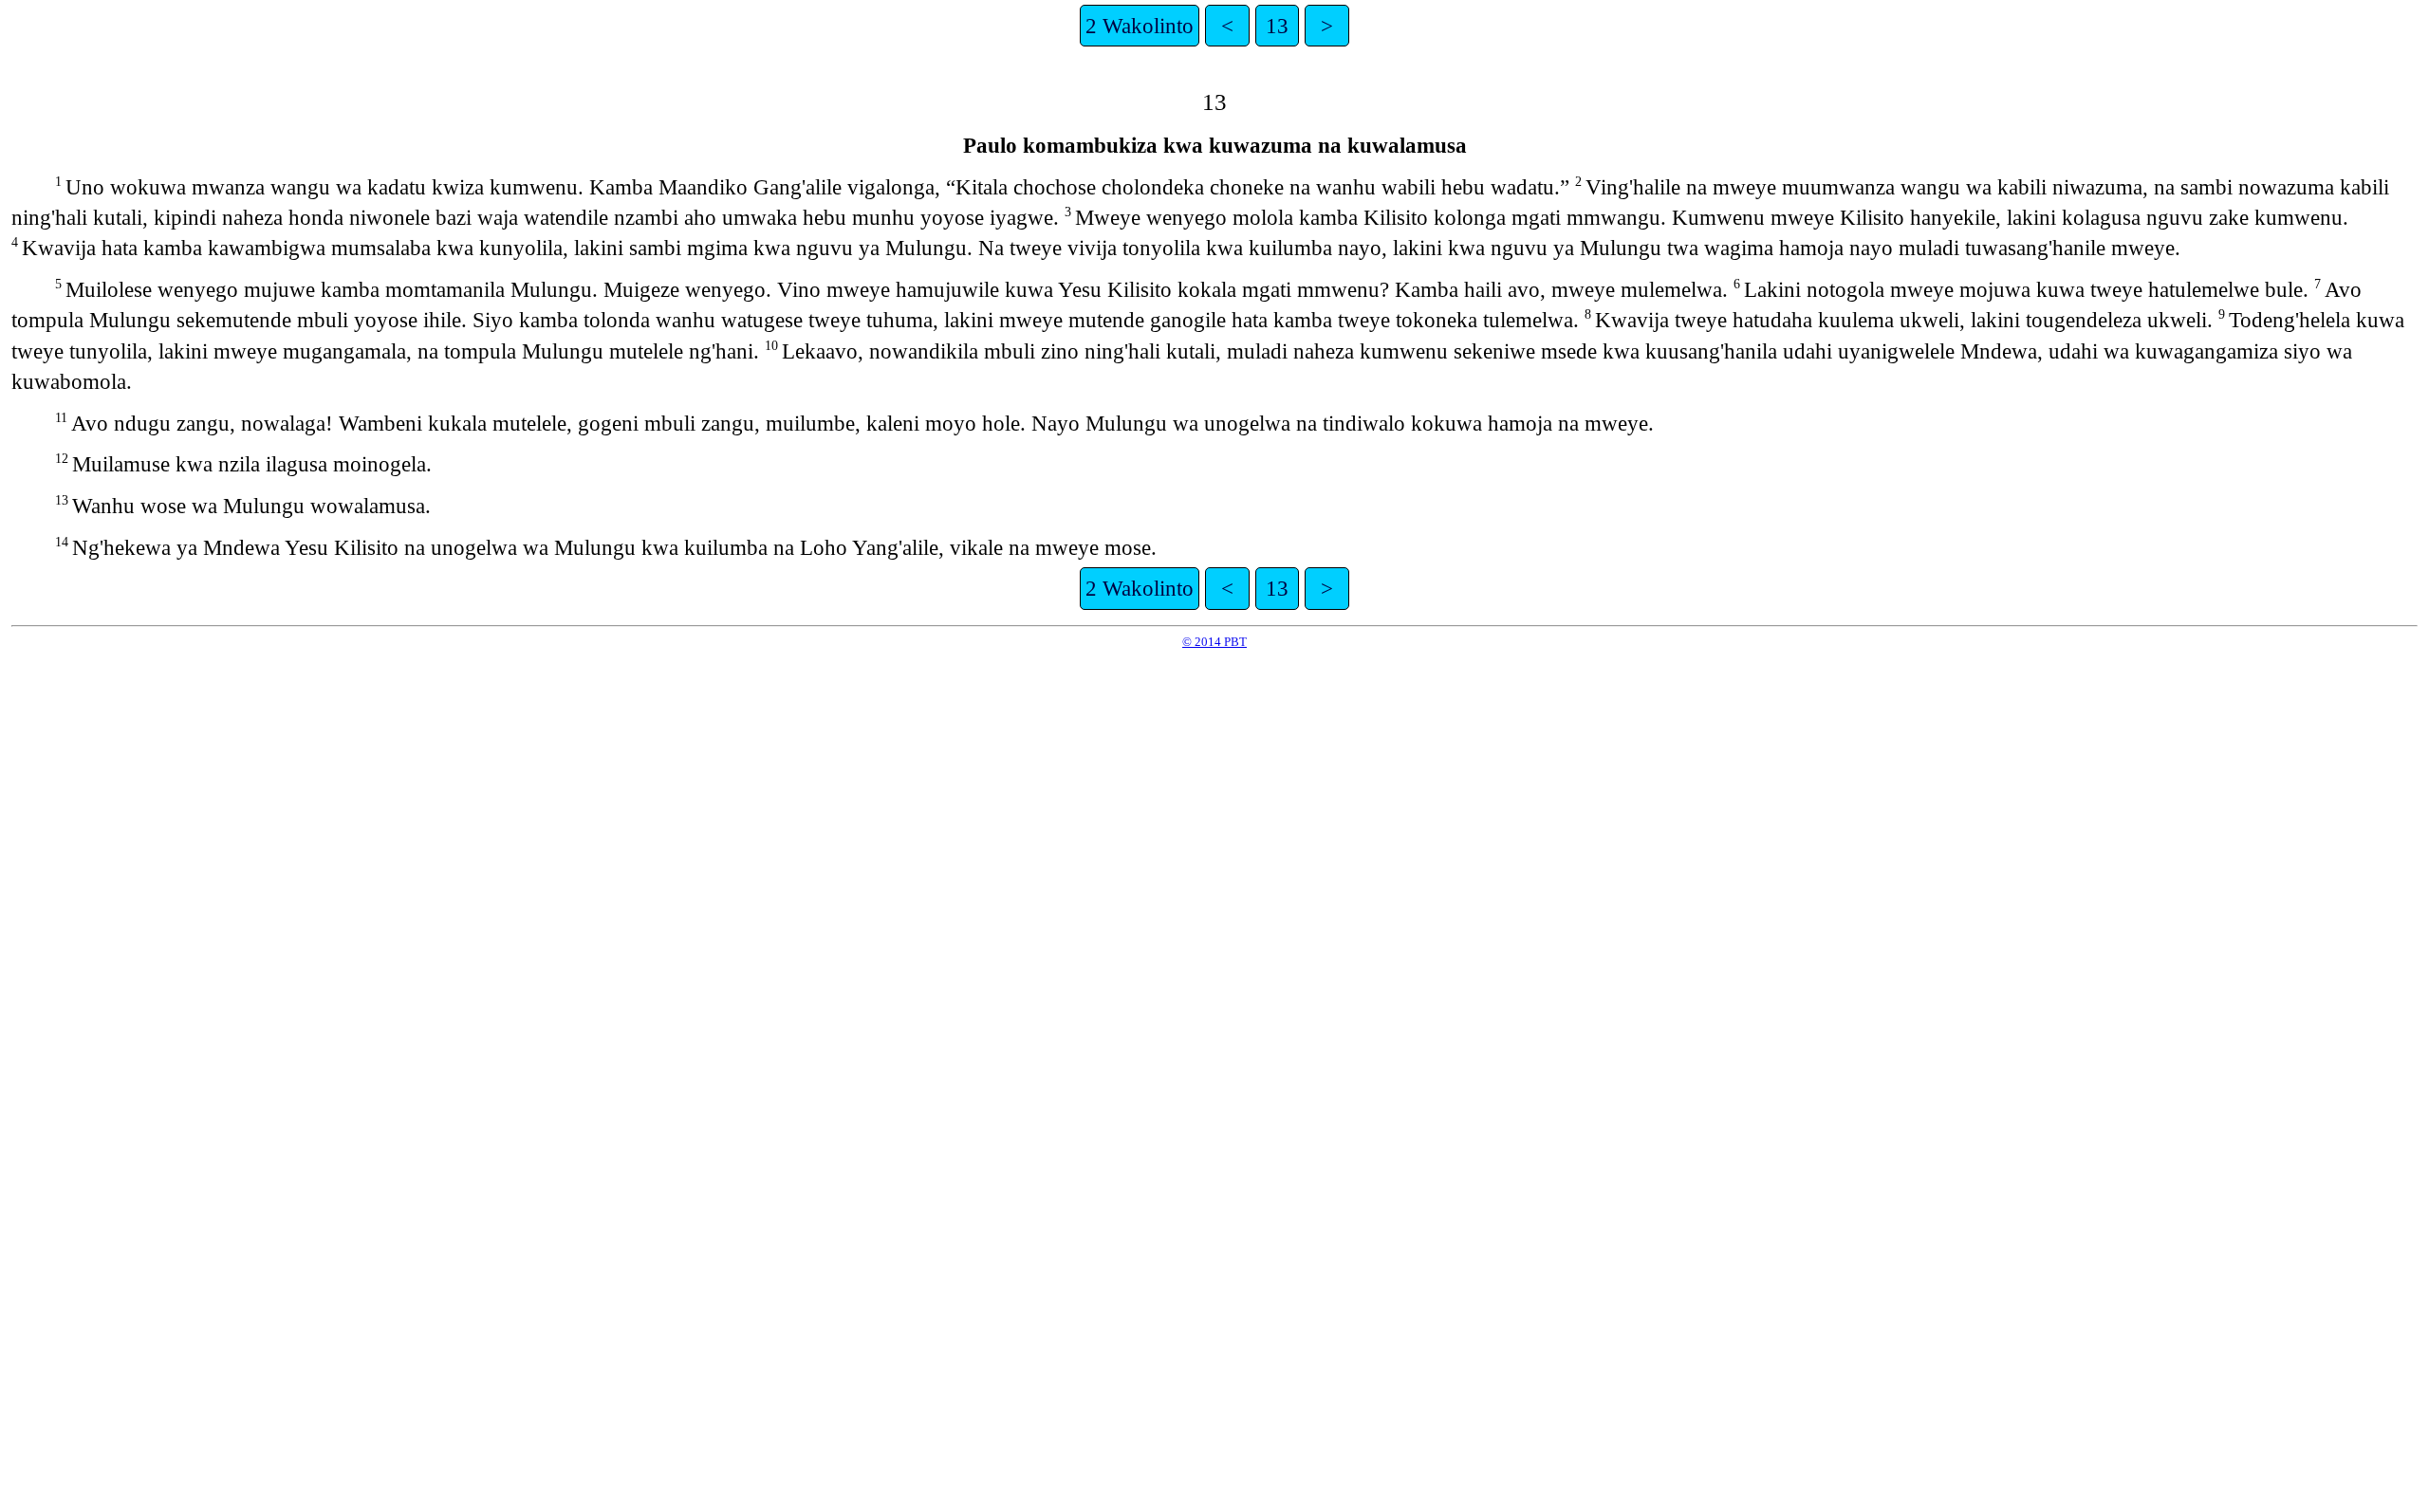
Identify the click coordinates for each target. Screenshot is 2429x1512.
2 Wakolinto (1140, 26)
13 (1277, 26)
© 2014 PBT (1214, 642)
